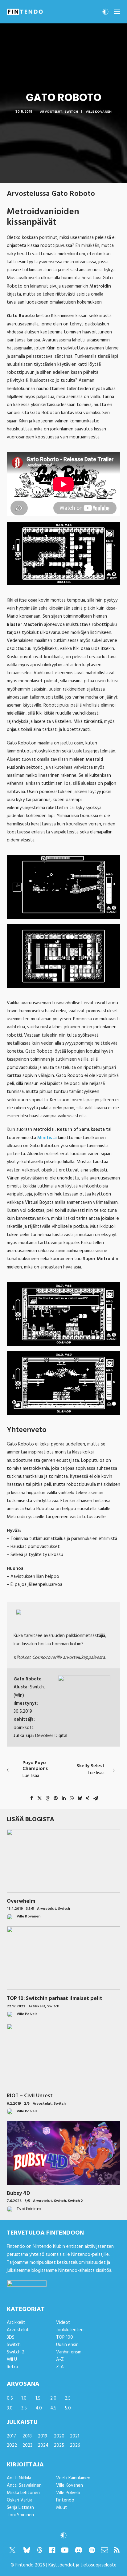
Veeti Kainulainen (73, 2478)
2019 (43, 2436)
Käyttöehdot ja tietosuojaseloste (82, 2565)
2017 (11, 2436)
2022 (12, 2445)
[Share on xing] (88, 1798)
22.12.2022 (16, 2006)
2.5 (68, 2398)
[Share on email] (96, 1798)
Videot (63, 2323)
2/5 (27, 2104)
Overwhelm (21, 1901)
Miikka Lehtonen (23, 2493)
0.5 (10, 2398)
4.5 (53, 2408)
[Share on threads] (47, 1798)
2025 (59, 2445)
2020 (59, 2436)
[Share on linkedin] (63, 1798)
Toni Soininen (20, 2515)
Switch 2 (75, 2201)
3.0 (10, 2408)
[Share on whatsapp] (72, 1798)
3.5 (24, 2408)
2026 (75, 2445)
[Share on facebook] (31, 1798)
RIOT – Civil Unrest (30, 2096)
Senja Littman (20, 2508)
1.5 (38, 2398)
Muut (62, 2508)
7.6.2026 (14, 2201)
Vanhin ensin (69, 2352)
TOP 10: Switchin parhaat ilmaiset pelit (55, 1999)
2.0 (53, 2398)
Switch (71, 112)
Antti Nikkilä (19, 2478)
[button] (117, 12)
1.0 (24, 2398)
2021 (75, 2436)
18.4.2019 (15, 1909)
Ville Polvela (68, 2493)
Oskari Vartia (20, 2500)
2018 (27, 2436)
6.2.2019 (14, 2104)
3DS (11, 2337)
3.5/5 (30, 1909)
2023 (27, 2445)
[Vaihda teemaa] (105, 14)
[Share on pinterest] (55, 1798)
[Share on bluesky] (80, 1798)
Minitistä (47, 1138)
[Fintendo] (25, 12)
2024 (43, 2445)
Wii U (12, 2360)
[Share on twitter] (39, 1798)
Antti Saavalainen (24, 2485)
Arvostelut (51, 112)
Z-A (60, 2367)
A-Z (60, 2360)
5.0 (68, 2408)
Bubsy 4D (18, 2193)
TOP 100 (65, 2337)
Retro (12, 2367)
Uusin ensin (67, 2345)
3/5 (27, 2201)
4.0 (39, 2408)
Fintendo (65, 2500)
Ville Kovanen (99, 112)
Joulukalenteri (70, 2330)
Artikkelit (37, 2006)
